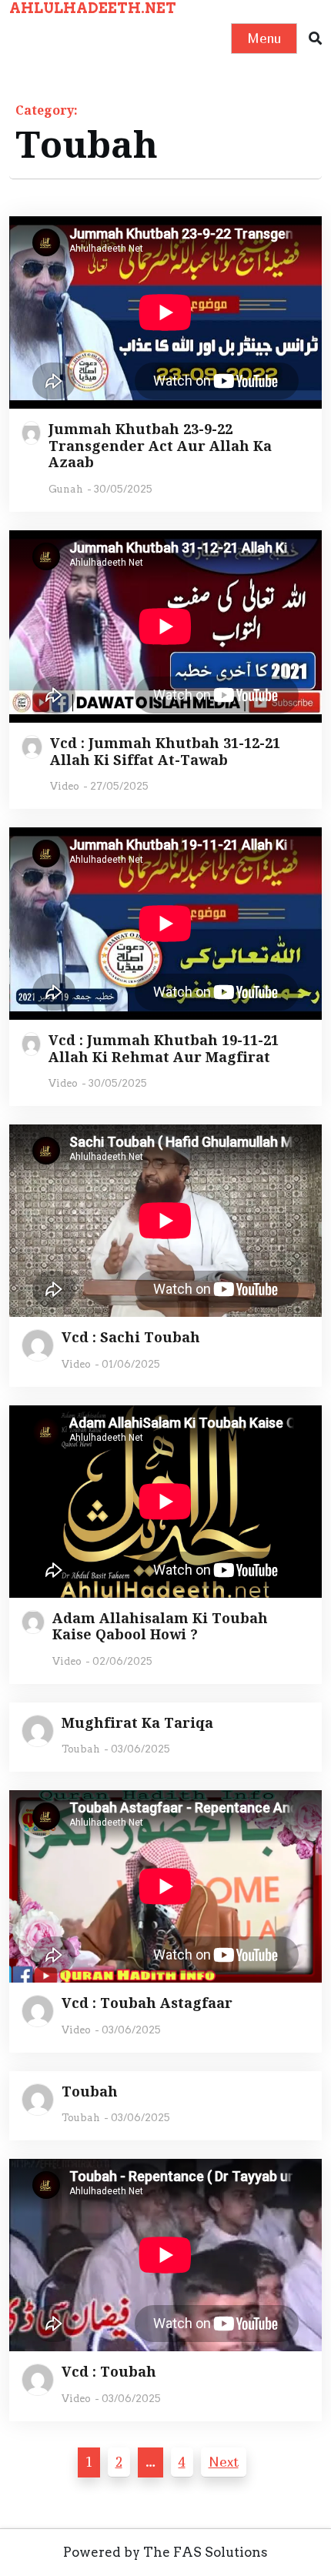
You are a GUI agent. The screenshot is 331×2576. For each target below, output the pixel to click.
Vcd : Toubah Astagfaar (147, 2003)
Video (65, 786)
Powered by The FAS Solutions (165, 2552)
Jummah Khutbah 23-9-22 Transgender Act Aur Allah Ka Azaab (160, 446)
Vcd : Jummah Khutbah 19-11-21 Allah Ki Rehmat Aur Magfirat (164, 1049)
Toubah (81, 1749)
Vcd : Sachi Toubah (131, 1338)
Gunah (66, 489)
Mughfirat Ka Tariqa (137, 1723)
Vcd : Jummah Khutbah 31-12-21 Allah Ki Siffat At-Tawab (165, 752)
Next (224, 2462)
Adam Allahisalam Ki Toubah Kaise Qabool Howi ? (160, 1627)
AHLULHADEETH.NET (93, 8)
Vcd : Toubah (109, 2372)
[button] (315, 39)
